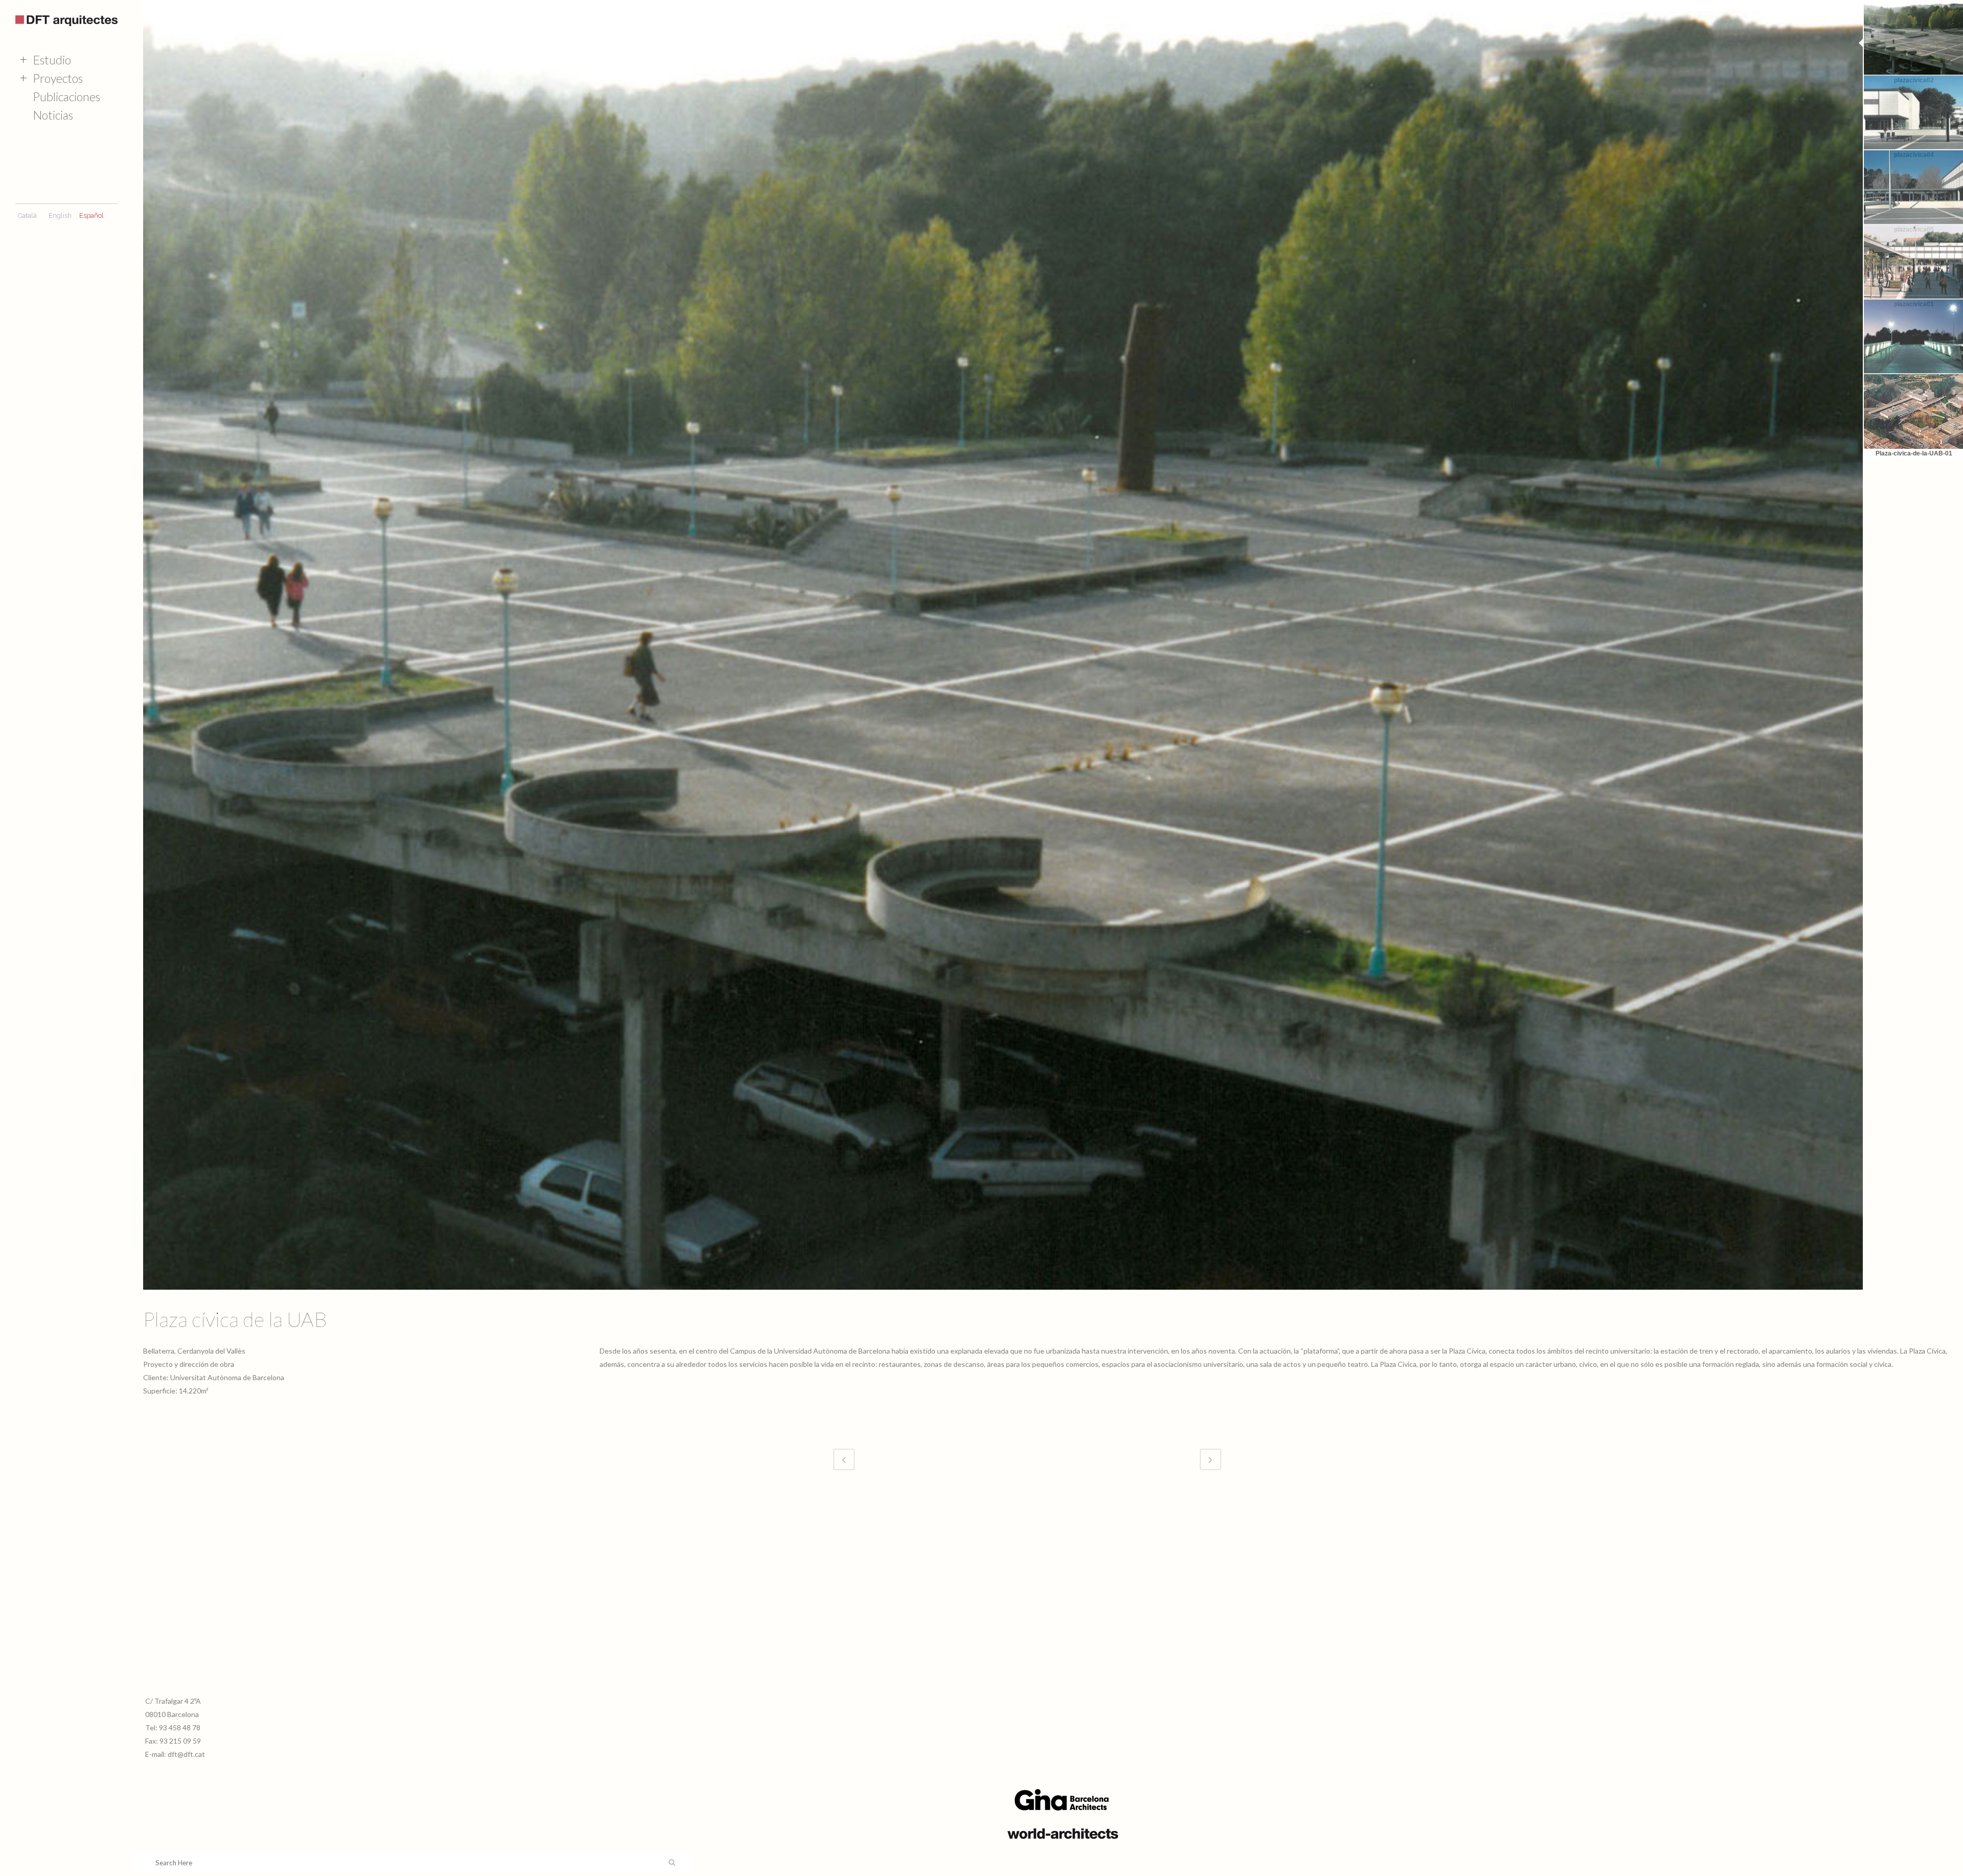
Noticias (53, 115)
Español (92, 215)
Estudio (52, 60)
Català (27, 215)
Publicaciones (66, 97)
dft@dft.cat (186, 1754)
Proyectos (58, 78)
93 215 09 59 (180, 1741)
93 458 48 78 (180, 1728)
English (60, 215)
